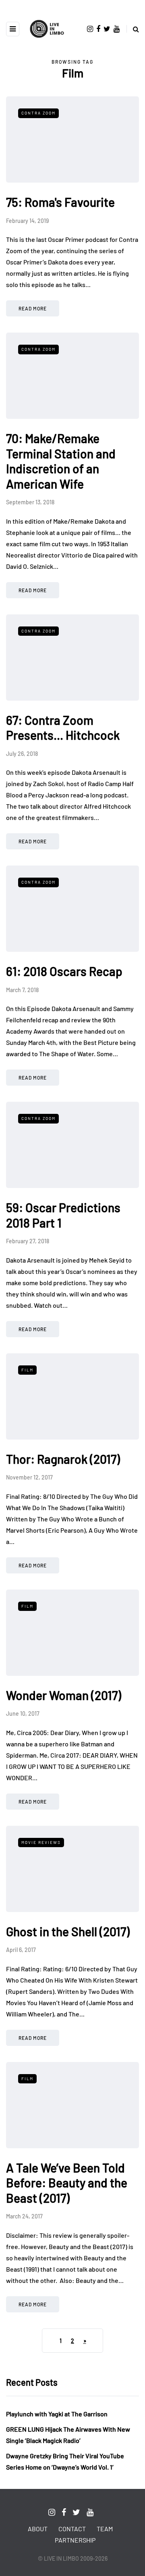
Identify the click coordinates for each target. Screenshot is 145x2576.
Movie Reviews (41, 1842)
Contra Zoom (38, 113)
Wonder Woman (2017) (64, 1695)
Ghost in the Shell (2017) (68, 1931)
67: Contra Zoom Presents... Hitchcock (63, 728)
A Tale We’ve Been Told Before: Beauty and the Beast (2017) (67, 2183)
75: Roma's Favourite (60, 202)
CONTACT (72, 2529)
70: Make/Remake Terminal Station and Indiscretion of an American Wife (61, 461)
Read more (33, 308)
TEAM (105, 2529)
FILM (27, 1370)
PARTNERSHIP (75, 2540)
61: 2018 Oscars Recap (64, 971)
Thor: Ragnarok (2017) (63, 1459)
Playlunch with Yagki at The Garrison (57, 2414)
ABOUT (38, 2529)
